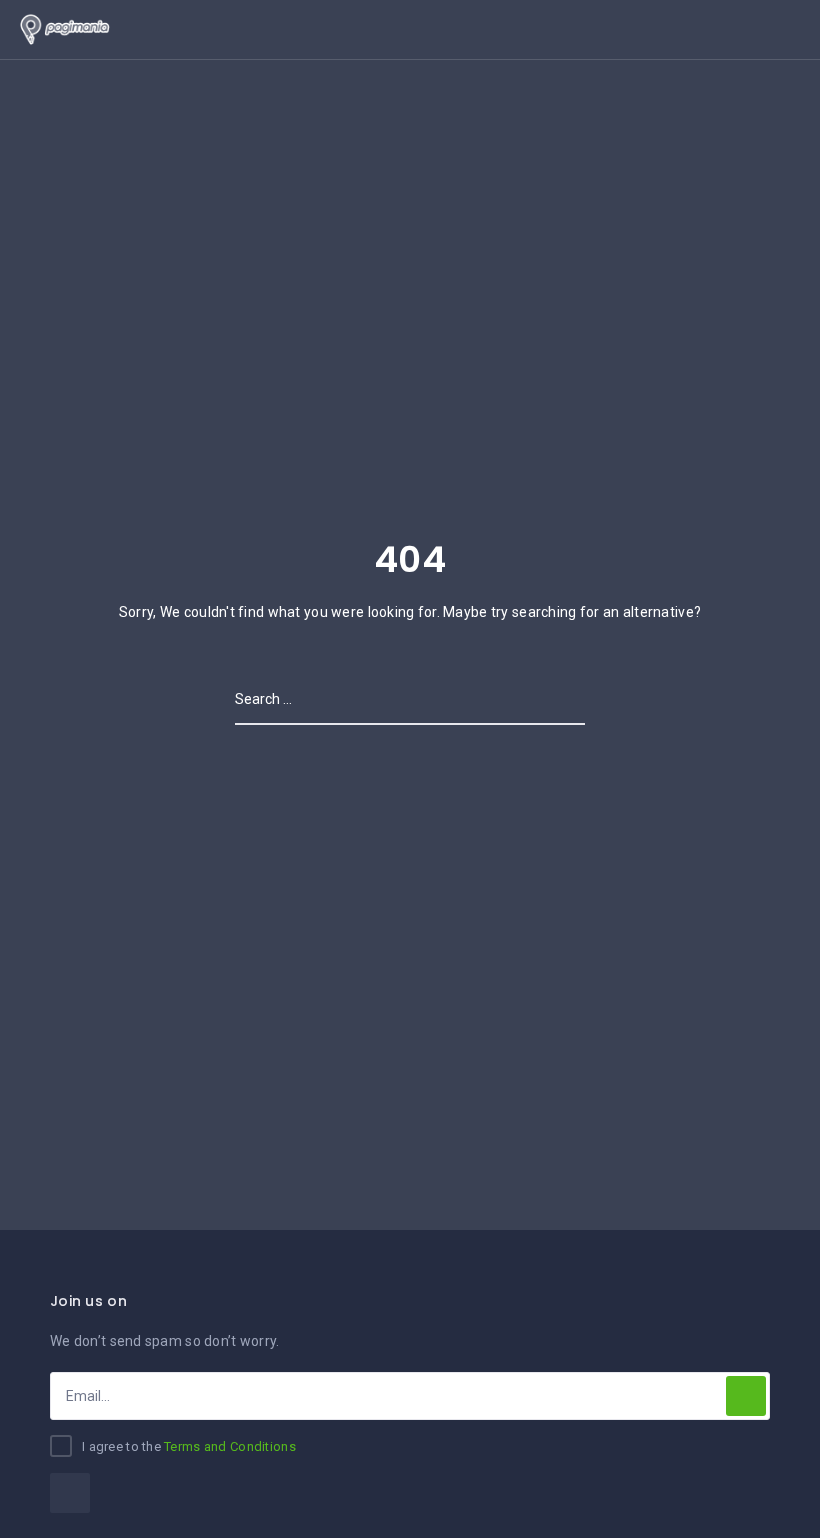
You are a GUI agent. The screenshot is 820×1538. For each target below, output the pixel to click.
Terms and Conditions (230, 1446)
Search (559, 699)
